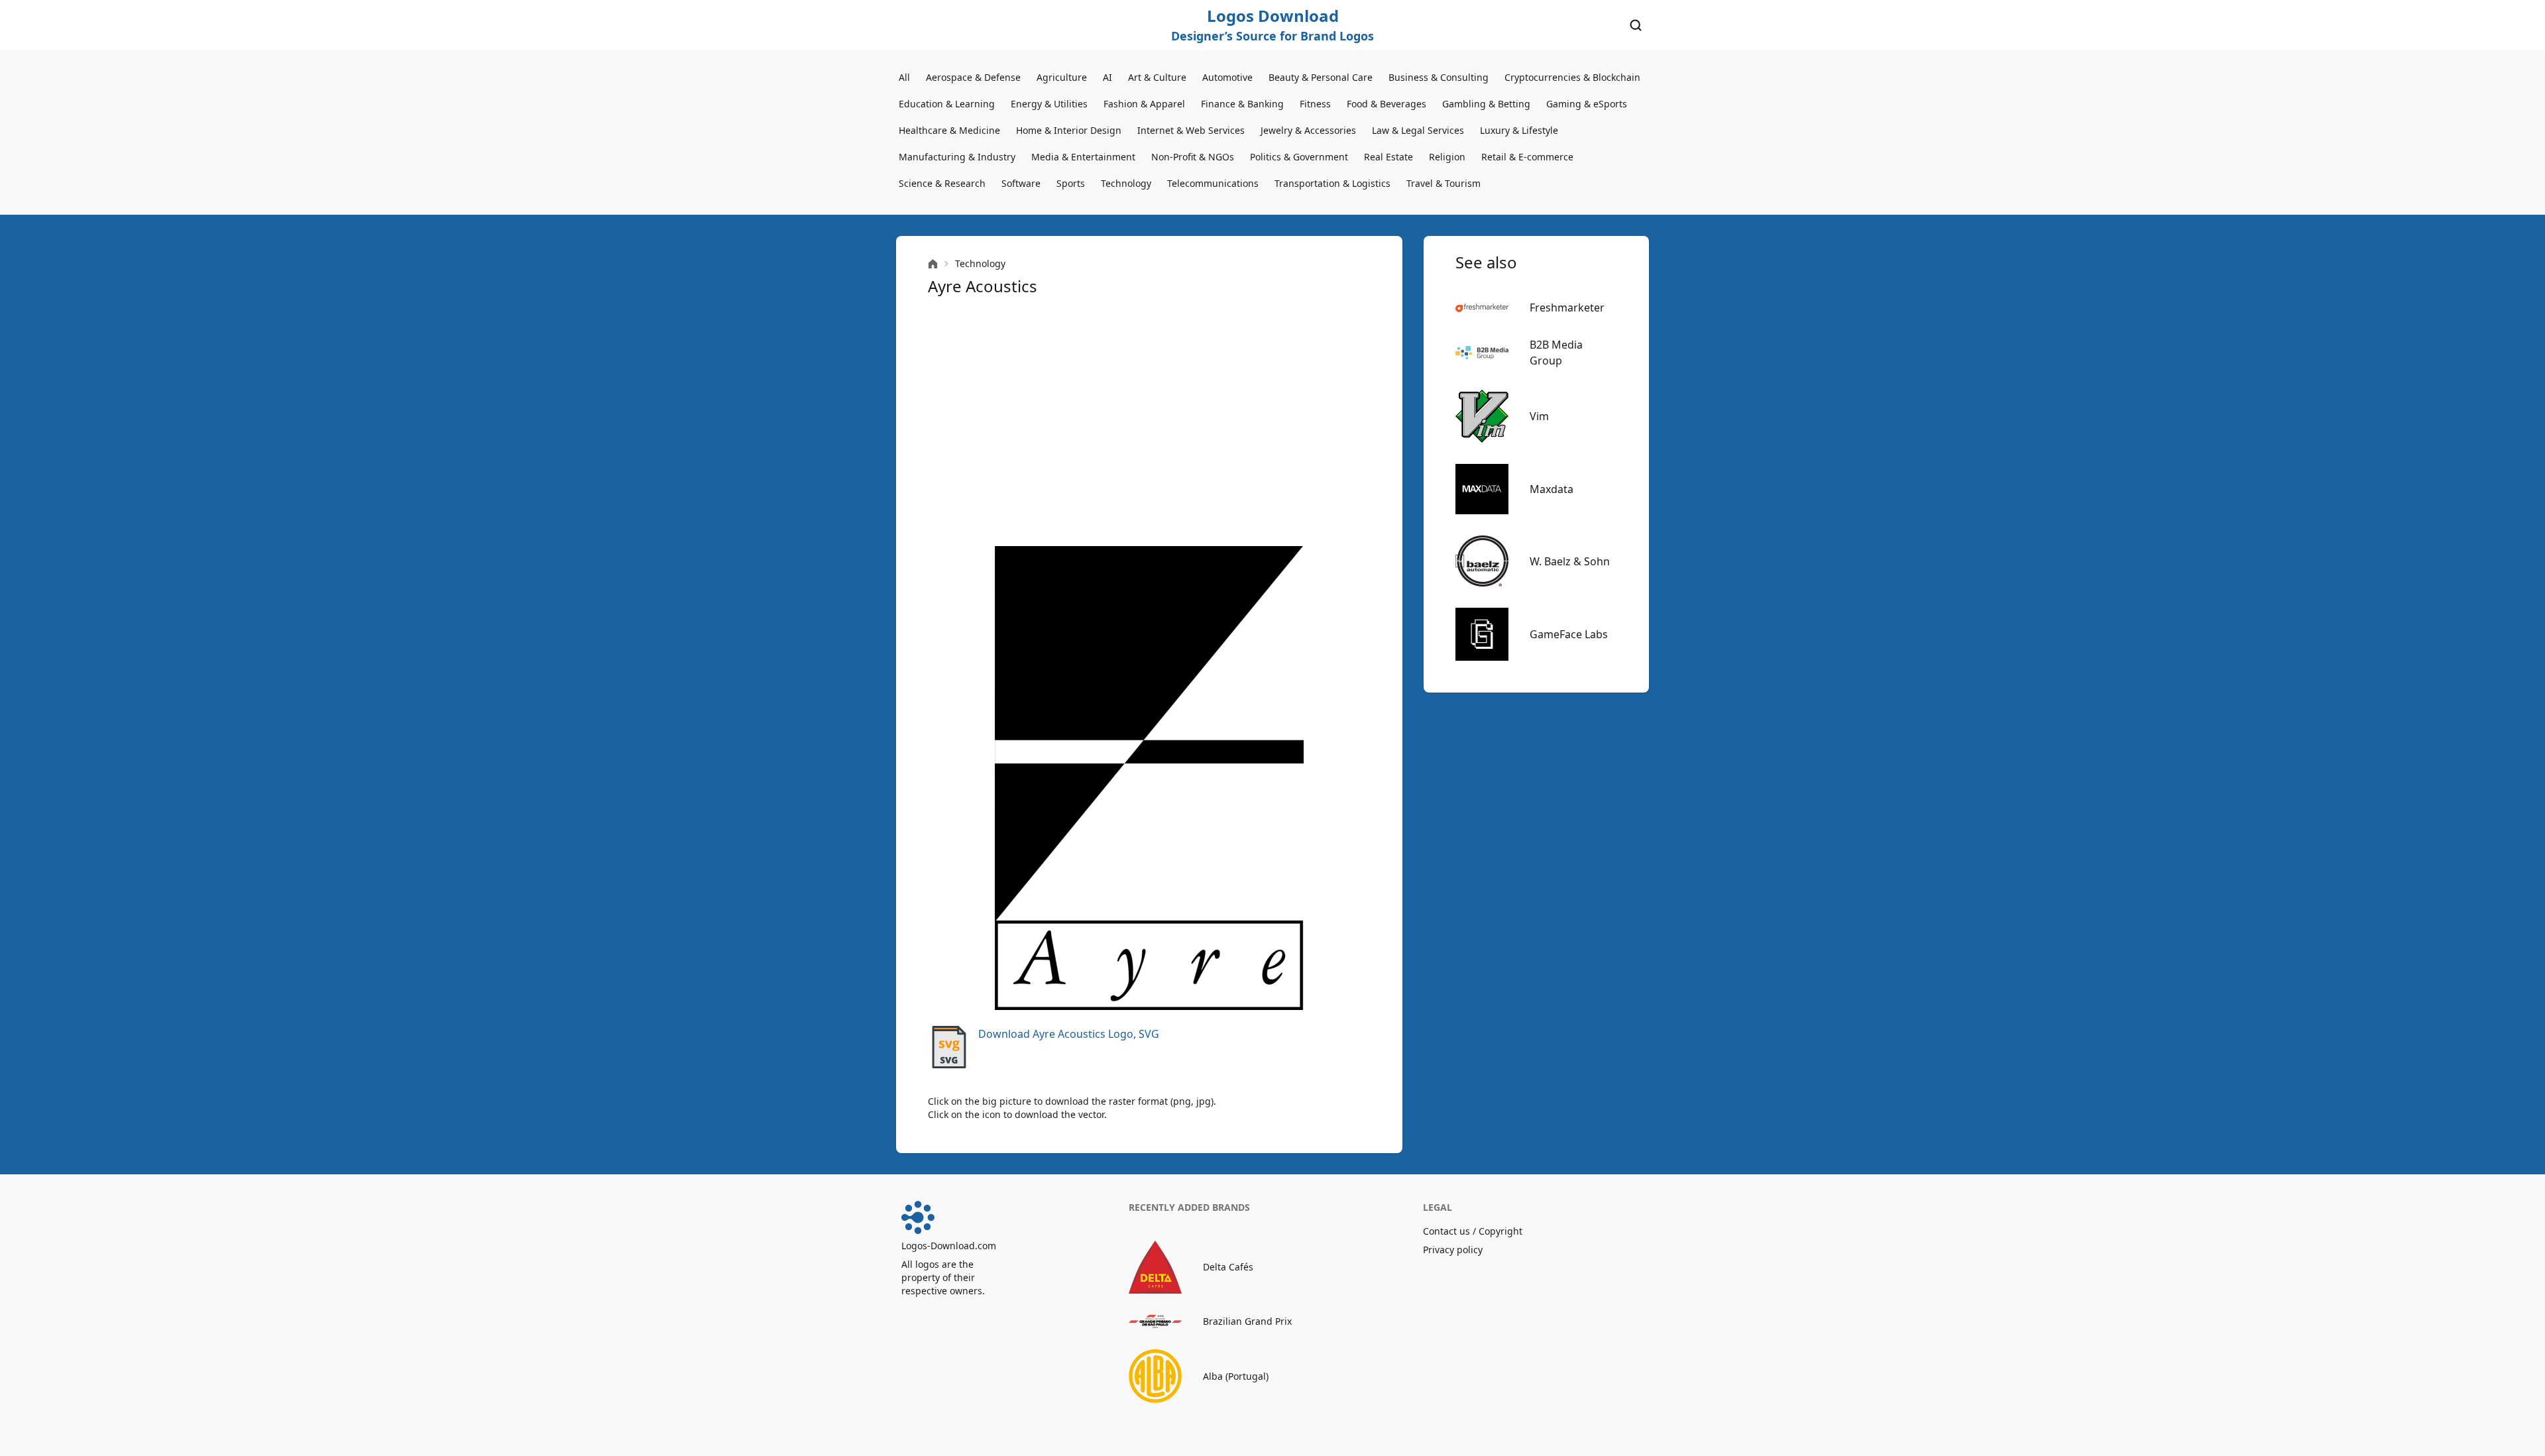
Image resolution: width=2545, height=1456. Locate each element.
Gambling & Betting (1486, 104)
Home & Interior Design (1069, 130)
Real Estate (1388, 157)
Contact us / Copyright (1473, 1231)
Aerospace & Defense (973, 77)
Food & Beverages (1386, 104)
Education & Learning (947, 104)
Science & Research (942, 183)
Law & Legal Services (1418, 130)
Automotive (1227, 77)
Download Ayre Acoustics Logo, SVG (1069, 1034)
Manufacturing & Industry (957, 157)
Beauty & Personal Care (1321, 77)
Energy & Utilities (1049, 104)
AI (1107, 77)
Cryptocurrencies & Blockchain (1572, 77)
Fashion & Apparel (1144, 104)
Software (1021, 183)
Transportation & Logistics (1332, 183)
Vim (1539, 416)
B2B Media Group (1556, 353)
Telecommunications (1213, 183)
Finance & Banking (1242, 104)
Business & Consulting (1439, 77)
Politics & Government (1299, 157)
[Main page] (933, 264)
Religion (1447, 157)
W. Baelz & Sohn (1570, 561)
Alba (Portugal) (1236, 1376)
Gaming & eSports (1587, 104)
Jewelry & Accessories (1308, 130)
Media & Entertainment (1083, 157)
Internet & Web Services (1191, 130)
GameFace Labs (1569, 634)
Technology (1126, 183)
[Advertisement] (1149, 421)
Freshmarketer (1567, 308)
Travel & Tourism (1443, 183)
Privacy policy (1453, 1250)
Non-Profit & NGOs (1193, 157)
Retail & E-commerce (1527, 157)
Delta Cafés (1228, 1267)
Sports (1071, 183)
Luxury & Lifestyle (1519, 130)
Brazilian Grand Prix (1247, 1321)
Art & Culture (1157, 77)
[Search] (1636, 25)
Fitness (1315, 104)
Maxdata (1552, 489)
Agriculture (1062, 77)
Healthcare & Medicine (949, 130)
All (904, 77)
